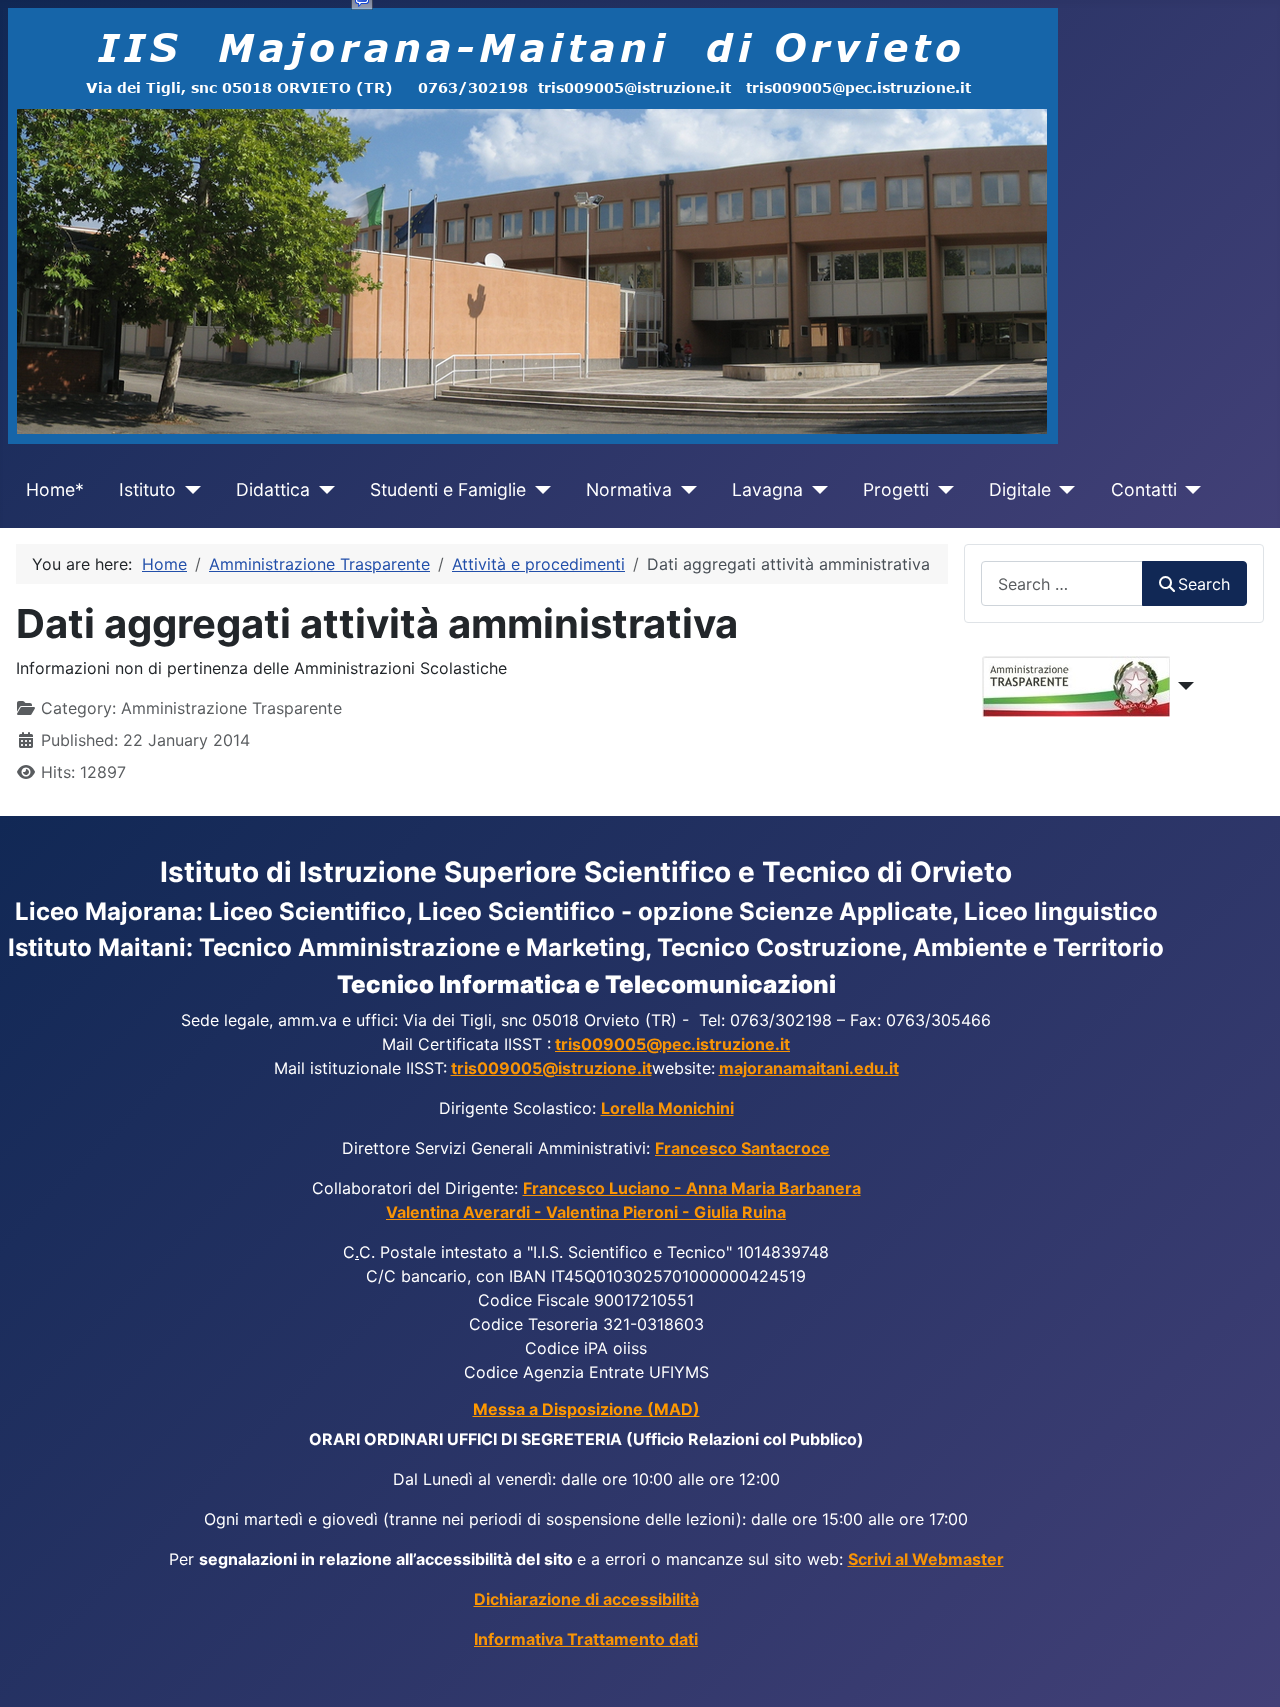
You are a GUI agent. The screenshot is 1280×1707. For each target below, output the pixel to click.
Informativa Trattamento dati (586, 1639)
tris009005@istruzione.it (551, 1068)
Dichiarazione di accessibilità (586, 1599)
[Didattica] (322, 490)
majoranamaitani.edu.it (809, 1068)
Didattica (273, 489)
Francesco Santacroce (742, 1148)
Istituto (147, 489)
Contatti (1144, 489)
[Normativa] (684, 490)
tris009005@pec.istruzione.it (672, 1044)
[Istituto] (188, 490)
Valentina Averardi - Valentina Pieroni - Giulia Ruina (586, 1212)
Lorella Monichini (667, 1108)
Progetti (896, 489)
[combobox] (1062, 583)
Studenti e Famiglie (448, 489)
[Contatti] (1189, 490)
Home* (55, 489)
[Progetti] (941, 490)
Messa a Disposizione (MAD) (586, 1409)
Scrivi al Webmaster (926, 1559)
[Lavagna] (815, 490)
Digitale (1020, 489)
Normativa (629, 489)
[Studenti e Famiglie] (538, 490)
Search (1204, 584)
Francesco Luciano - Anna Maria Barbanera (692, 1188)
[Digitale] (1063, 490)
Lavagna (767, 489)
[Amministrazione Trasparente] (1182, 686)
